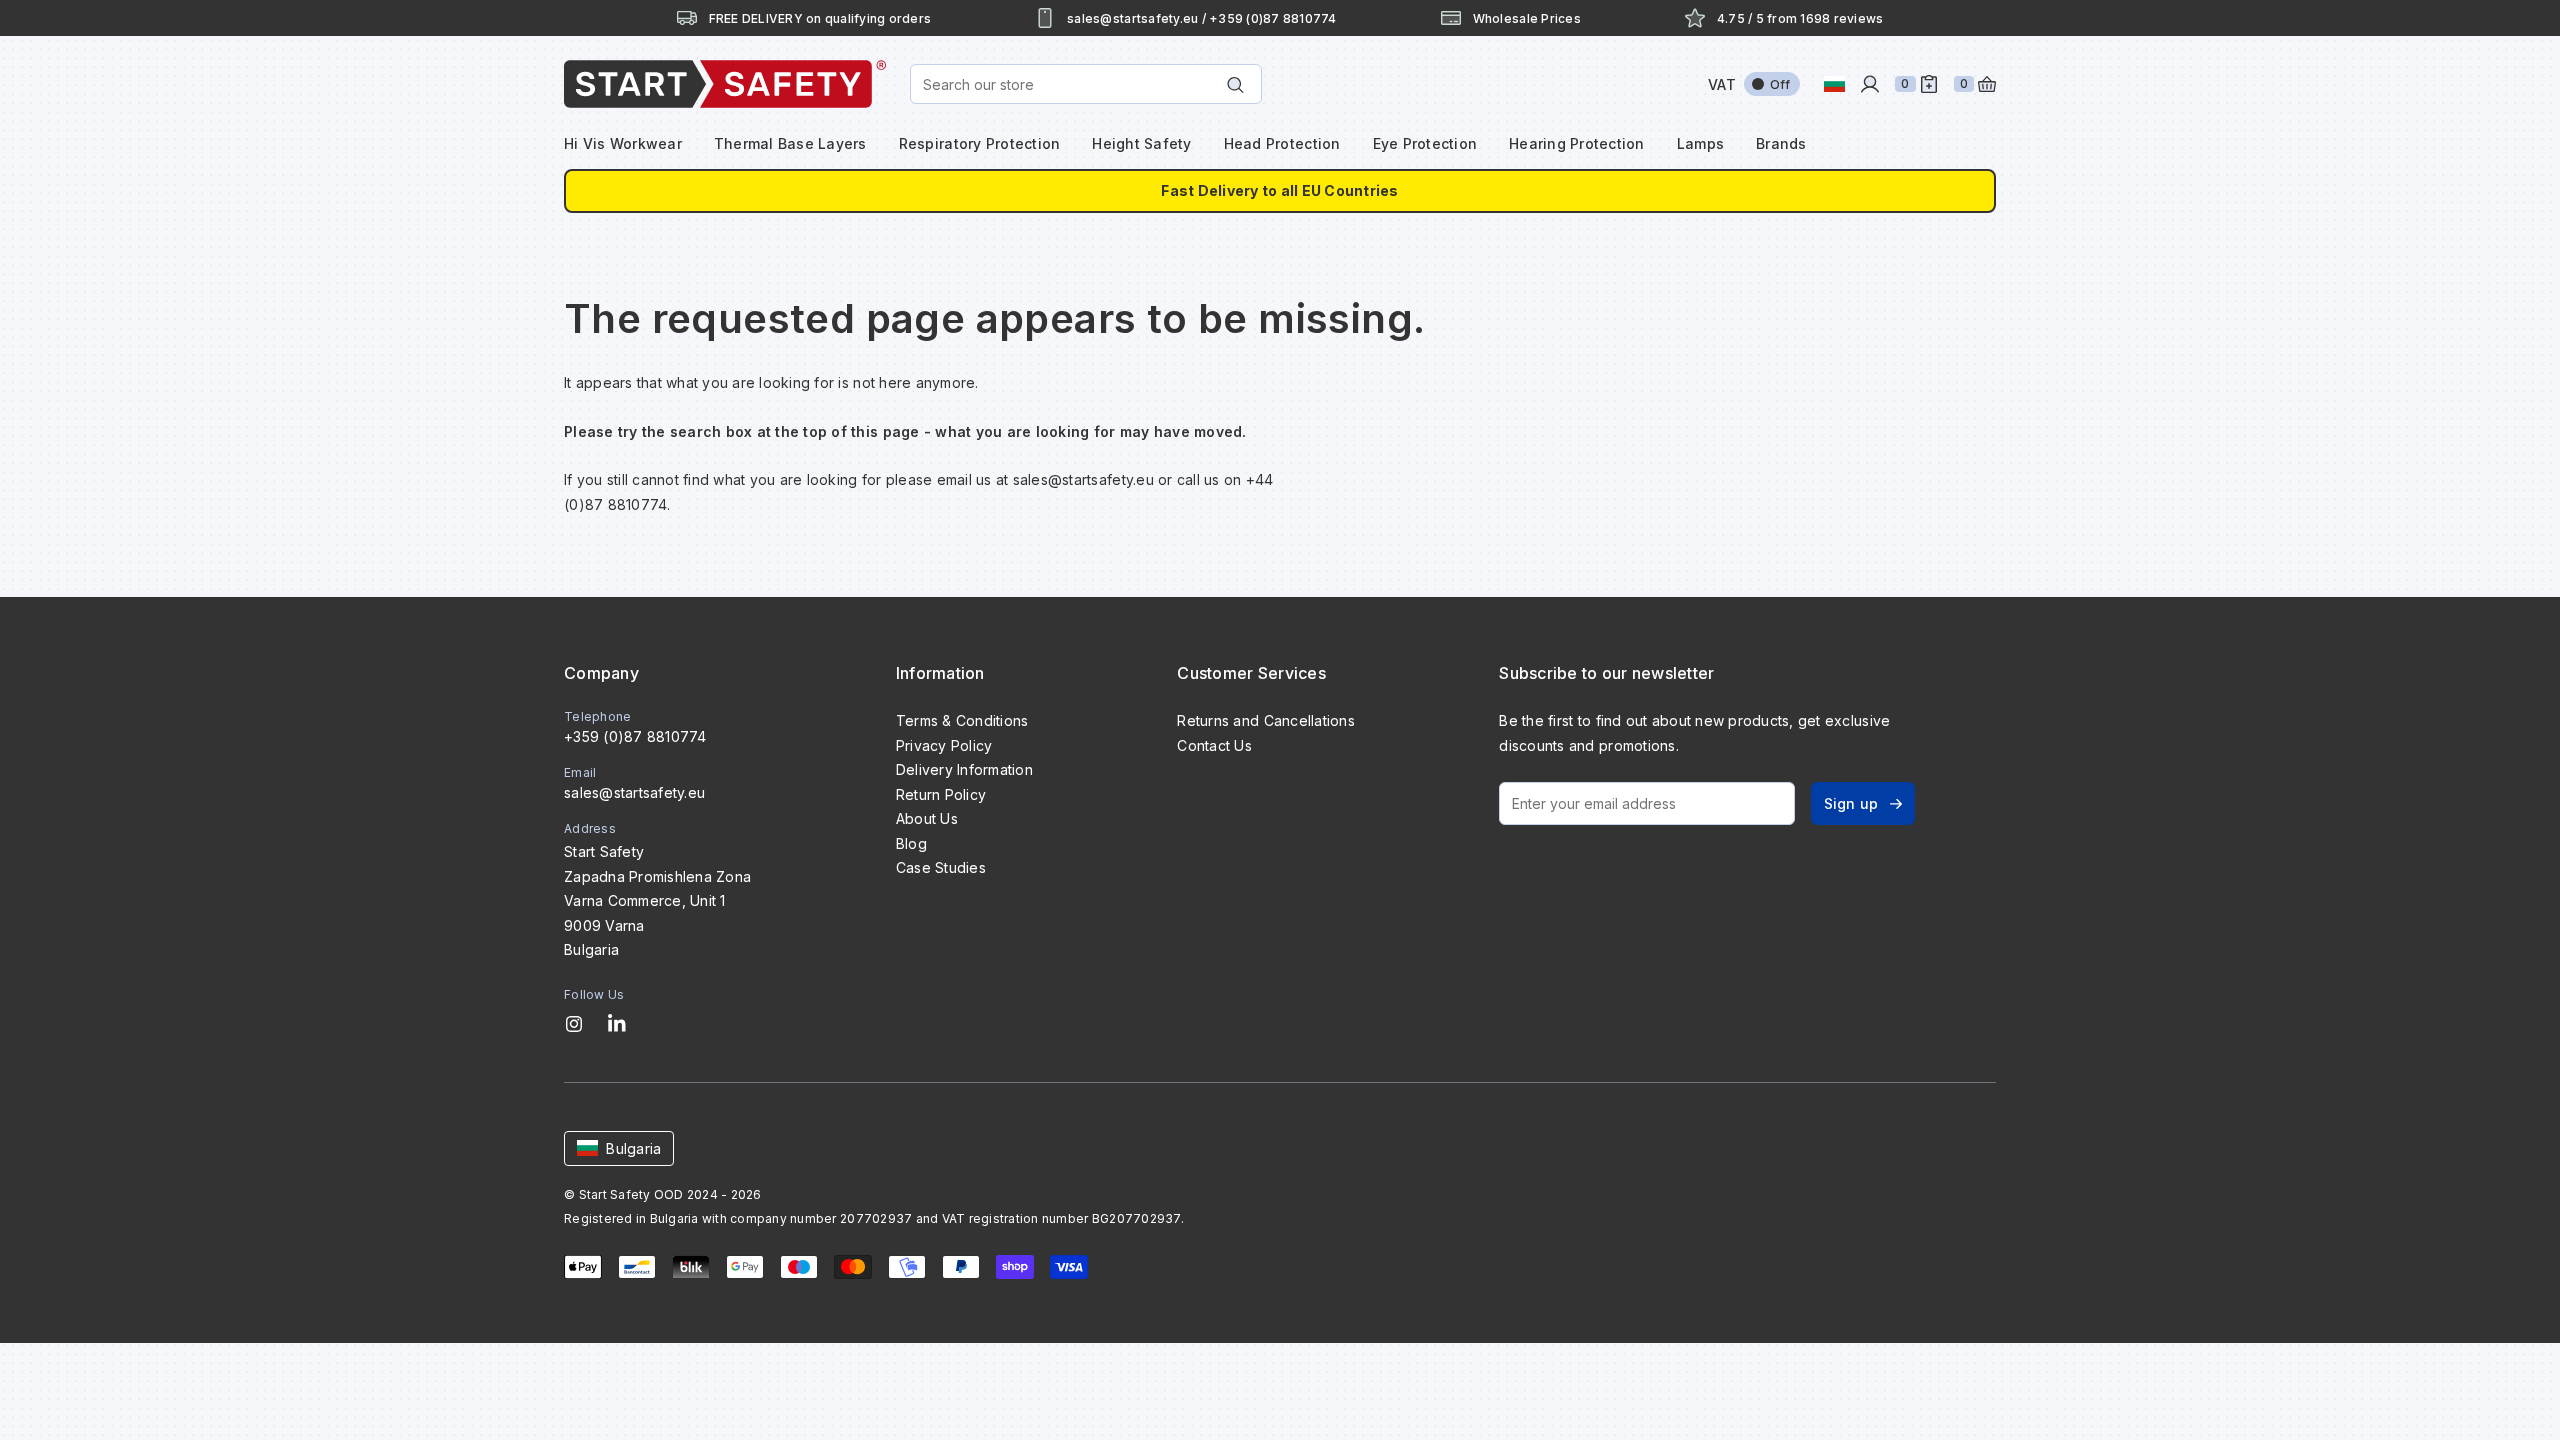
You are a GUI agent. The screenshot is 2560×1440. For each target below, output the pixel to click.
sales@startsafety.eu (634, 792)
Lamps (1700, 143)
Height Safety (1141, 143)
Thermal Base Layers (790, 143)
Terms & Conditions (962, 720)
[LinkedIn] (617, 1024)
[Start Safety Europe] (725, 84)
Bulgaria (633, 1148)
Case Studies (941, 867)
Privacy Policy (944, 745)
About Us (927, 818)
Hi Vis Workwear (623, 143)
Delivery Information (964, 769)
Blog (911, 843)
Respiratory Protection (980, 143)
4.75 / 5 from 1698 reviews (1800, 18)
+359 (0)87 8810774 (635, 736)
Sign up (1851, 803)
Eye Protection (1425, 143)
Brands (1781, 143)
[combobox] (1086, 84)
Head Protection (1282, 143)
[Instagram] (574, 1024)
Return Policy (941, 794)
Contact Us (1214, 745)
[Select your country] (1834, 84)
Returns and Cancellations (1265, 720)
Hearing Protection (1577, 143)
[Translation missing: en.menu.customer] (1870, 84)
